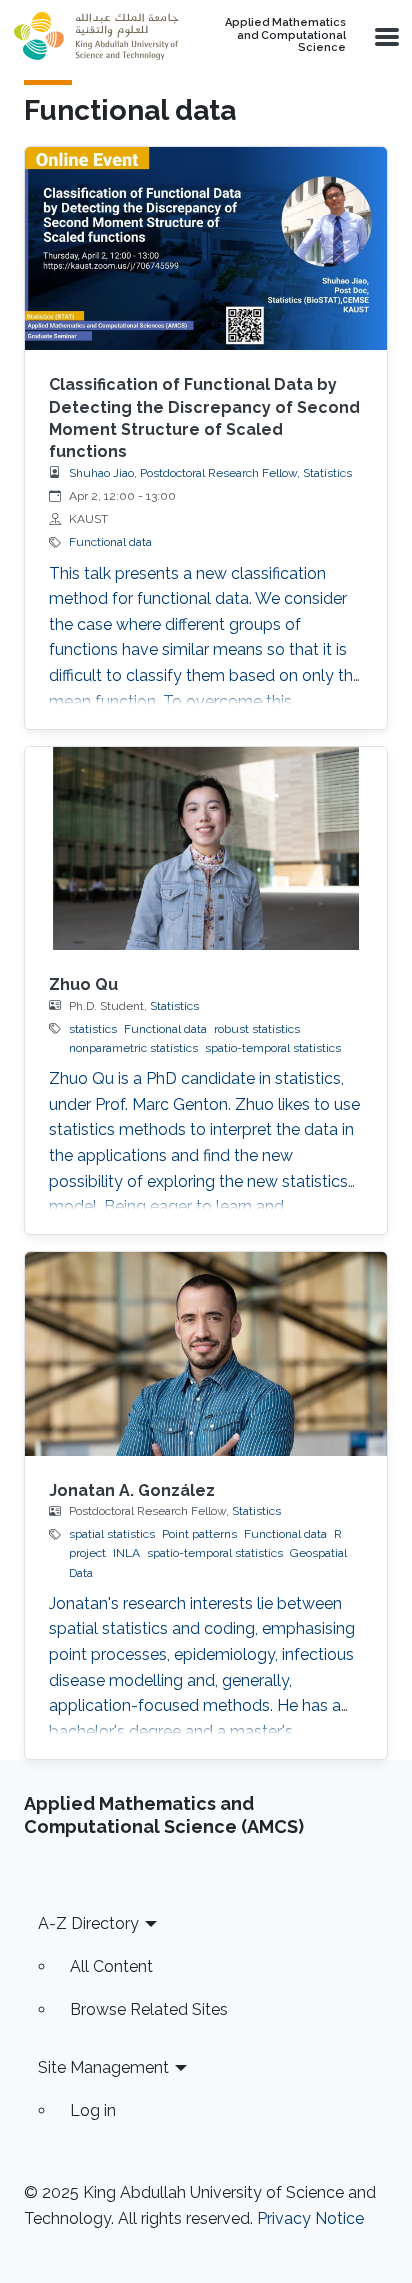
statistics (93, 1029)
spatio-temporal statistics (273, 1048)
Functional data (110, 542)
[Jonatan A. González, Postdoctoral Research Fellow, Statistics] (206, 1354)
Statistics (174, 1006)
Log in (93, 2110)
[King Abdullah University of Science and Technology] (96, 36)
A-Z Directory (88, 1923)
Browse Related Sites (149, 2009)
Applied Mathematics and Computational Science (285, 35)
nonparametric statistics (133, 1048)
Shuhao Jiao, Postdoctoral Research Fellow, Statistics (210, 473)
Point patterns (199, 1534)
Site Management (103, 2067)
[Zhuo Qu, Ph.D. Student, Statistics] (206, 849)
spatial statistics (112, 1534)
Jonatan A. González (132, 1490)
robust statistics (257, 1029)
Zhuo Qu (83, 984)
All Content (111, 1966)
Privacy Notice (310, 2218)
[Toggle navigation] (385, 36)
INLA (126, 1553)
